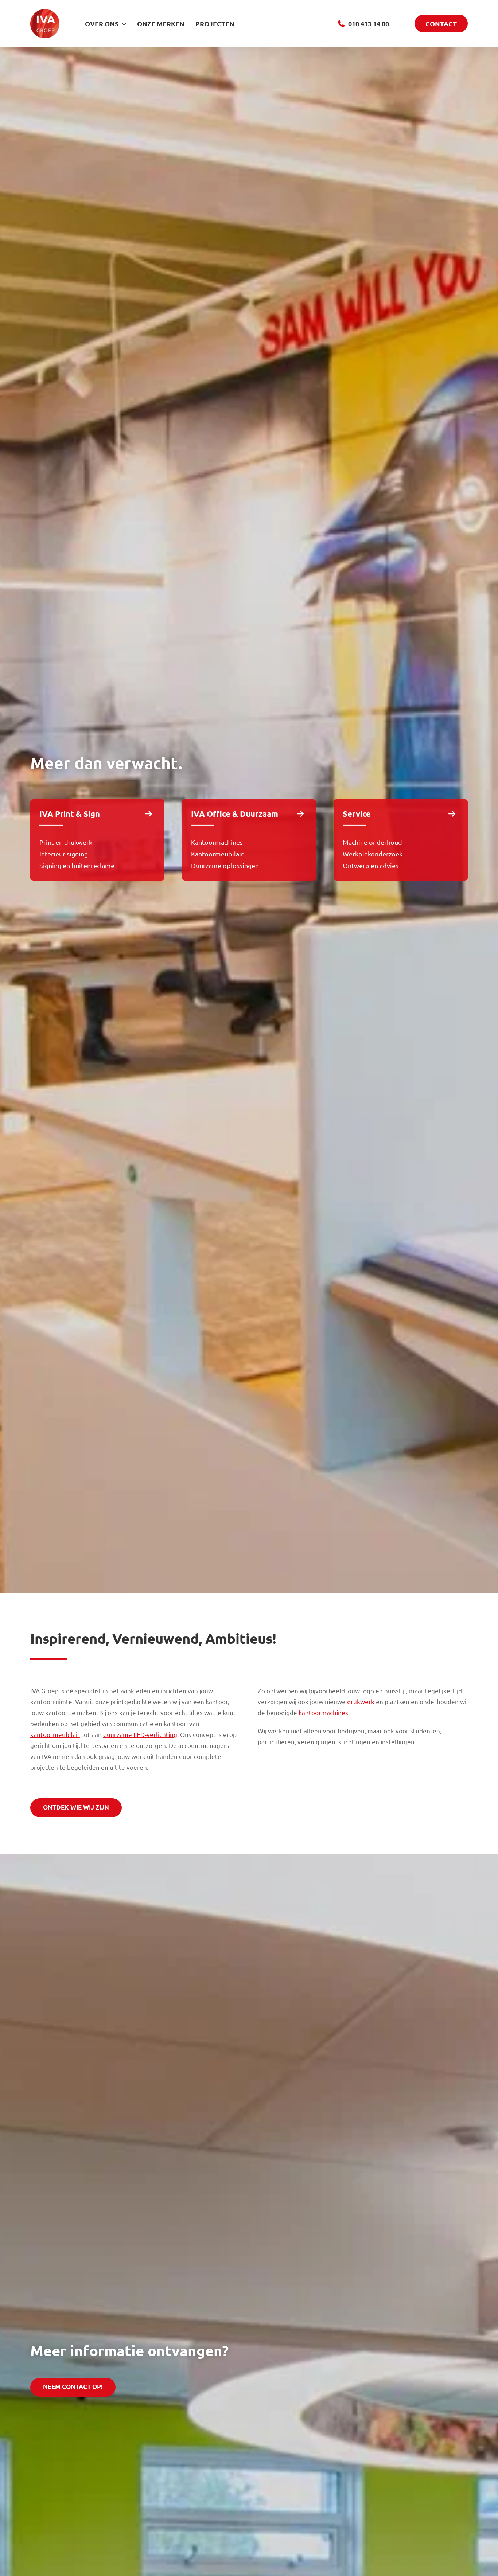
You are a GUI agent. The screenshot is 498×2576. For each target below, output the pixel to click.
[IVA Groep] (45, 12)
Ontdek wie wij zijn (76, 1807)
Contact (441, 24)
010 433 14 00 (369, 24)
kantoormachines (323, 1712)
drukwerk (361, 1701)
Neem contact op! (73, 2387)
